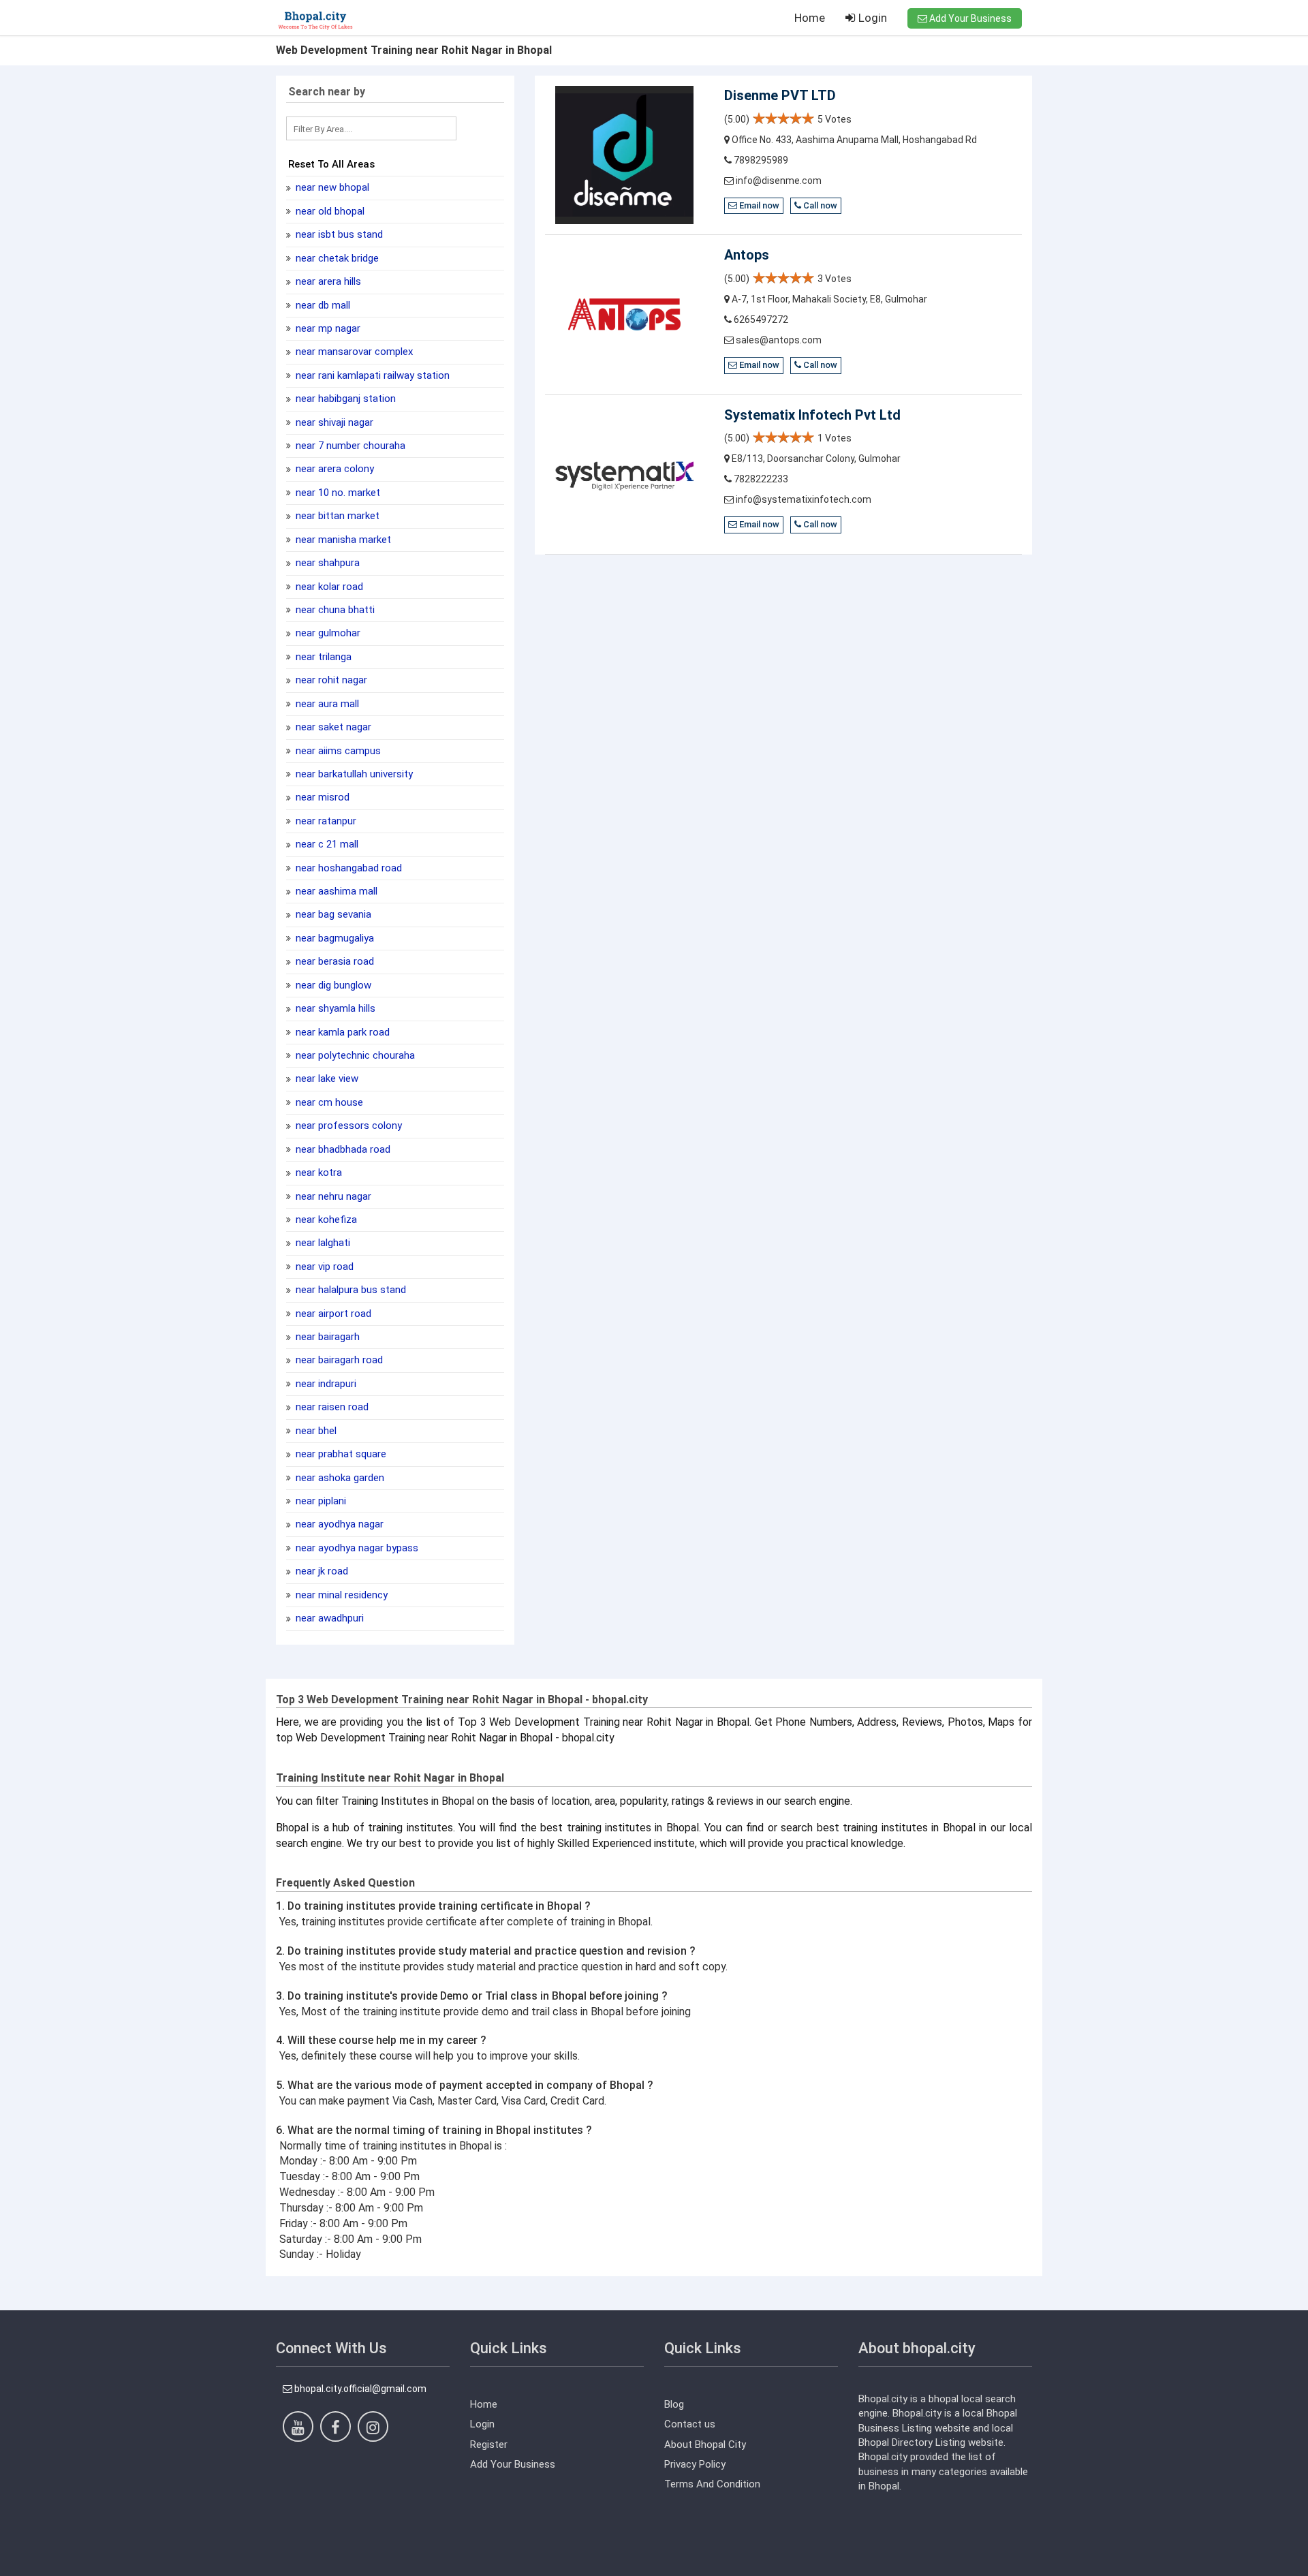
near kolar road (328, 587)
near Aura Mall (326, 704)
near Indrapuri (325, 1384)
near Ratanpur (325, 821)
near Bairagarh (326, 1337)
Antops (747, 255)
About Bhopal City (705, 2445)
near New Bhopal (331, 187)
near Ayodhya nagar (338, 1524)
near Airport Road (332, 1314)
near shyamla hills (334, 1008)
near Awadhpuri (328, 1618)
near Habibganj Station (344, 399)
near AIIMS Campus (337, 751)
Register (489, 2445)
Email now (758, 205)
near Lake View (326, 1078)
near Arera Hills (327, 281)
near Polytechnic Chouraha (354, 1055)
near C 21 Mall (326, 844)
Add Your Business (969, 18)
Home (810, 18)
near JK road (321, 1571)
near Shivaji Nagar (333, 422)
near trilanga (322, 657)
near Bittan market (336, 516)
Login (871, 18)
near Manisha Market (342, 540)
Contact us (690, 2424)
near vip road (323, 1267)
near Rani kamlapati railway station (371, 375)
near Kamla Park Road (341, 1032)
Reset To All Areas (331, 164)
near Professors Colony (347, 1126)
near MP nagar (327, 328)
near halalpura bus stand (349, 1290)
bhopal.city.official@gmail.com (359, 2389)
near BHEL (315, 1431)
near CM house (328, 1102)
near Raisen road (331, 1407)
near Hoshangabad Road (347, 868)
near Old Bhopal (329, 211)
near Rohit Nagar (330, 680)
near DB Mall (322, 305)
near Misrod (321, 797)
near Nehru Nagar (332, 1196)
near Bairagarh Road (338, 1360)
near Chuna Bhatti (334, 610)
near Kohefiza (325, 1220)
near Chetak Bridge (336, 258)
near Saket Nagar (332, 727)
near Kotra (317, 1173)
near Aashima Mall (335, 891)
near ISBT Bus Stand (338, 234)
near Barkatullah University (353, 774)
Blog (674, 2404)
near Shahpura (326, 563)
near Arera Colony (333, 469)
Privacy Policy (695, 2464)
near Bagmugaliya (333, 938)
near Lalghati (322, 1243)
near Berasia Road (333, 961)
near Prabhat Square (340, 1454)
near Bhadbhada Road (342, 1149)
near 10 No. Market (337, 493)
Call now (819, 205)
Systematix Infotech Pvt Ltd (812, 415)
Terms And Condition (712, 2484)
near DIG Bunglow (332, 985)
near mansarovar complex (353, 352)
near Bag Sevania (332, 914)
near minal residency (340, 1595)
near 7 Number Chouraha (349, 446)
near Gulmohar (327, 633)
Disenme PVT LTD (780, 95)
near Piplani (320, 1501)
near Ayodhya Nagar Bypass (356, 1548)
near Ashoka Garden (339, 1478)
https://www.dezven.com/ (333, 2566)
